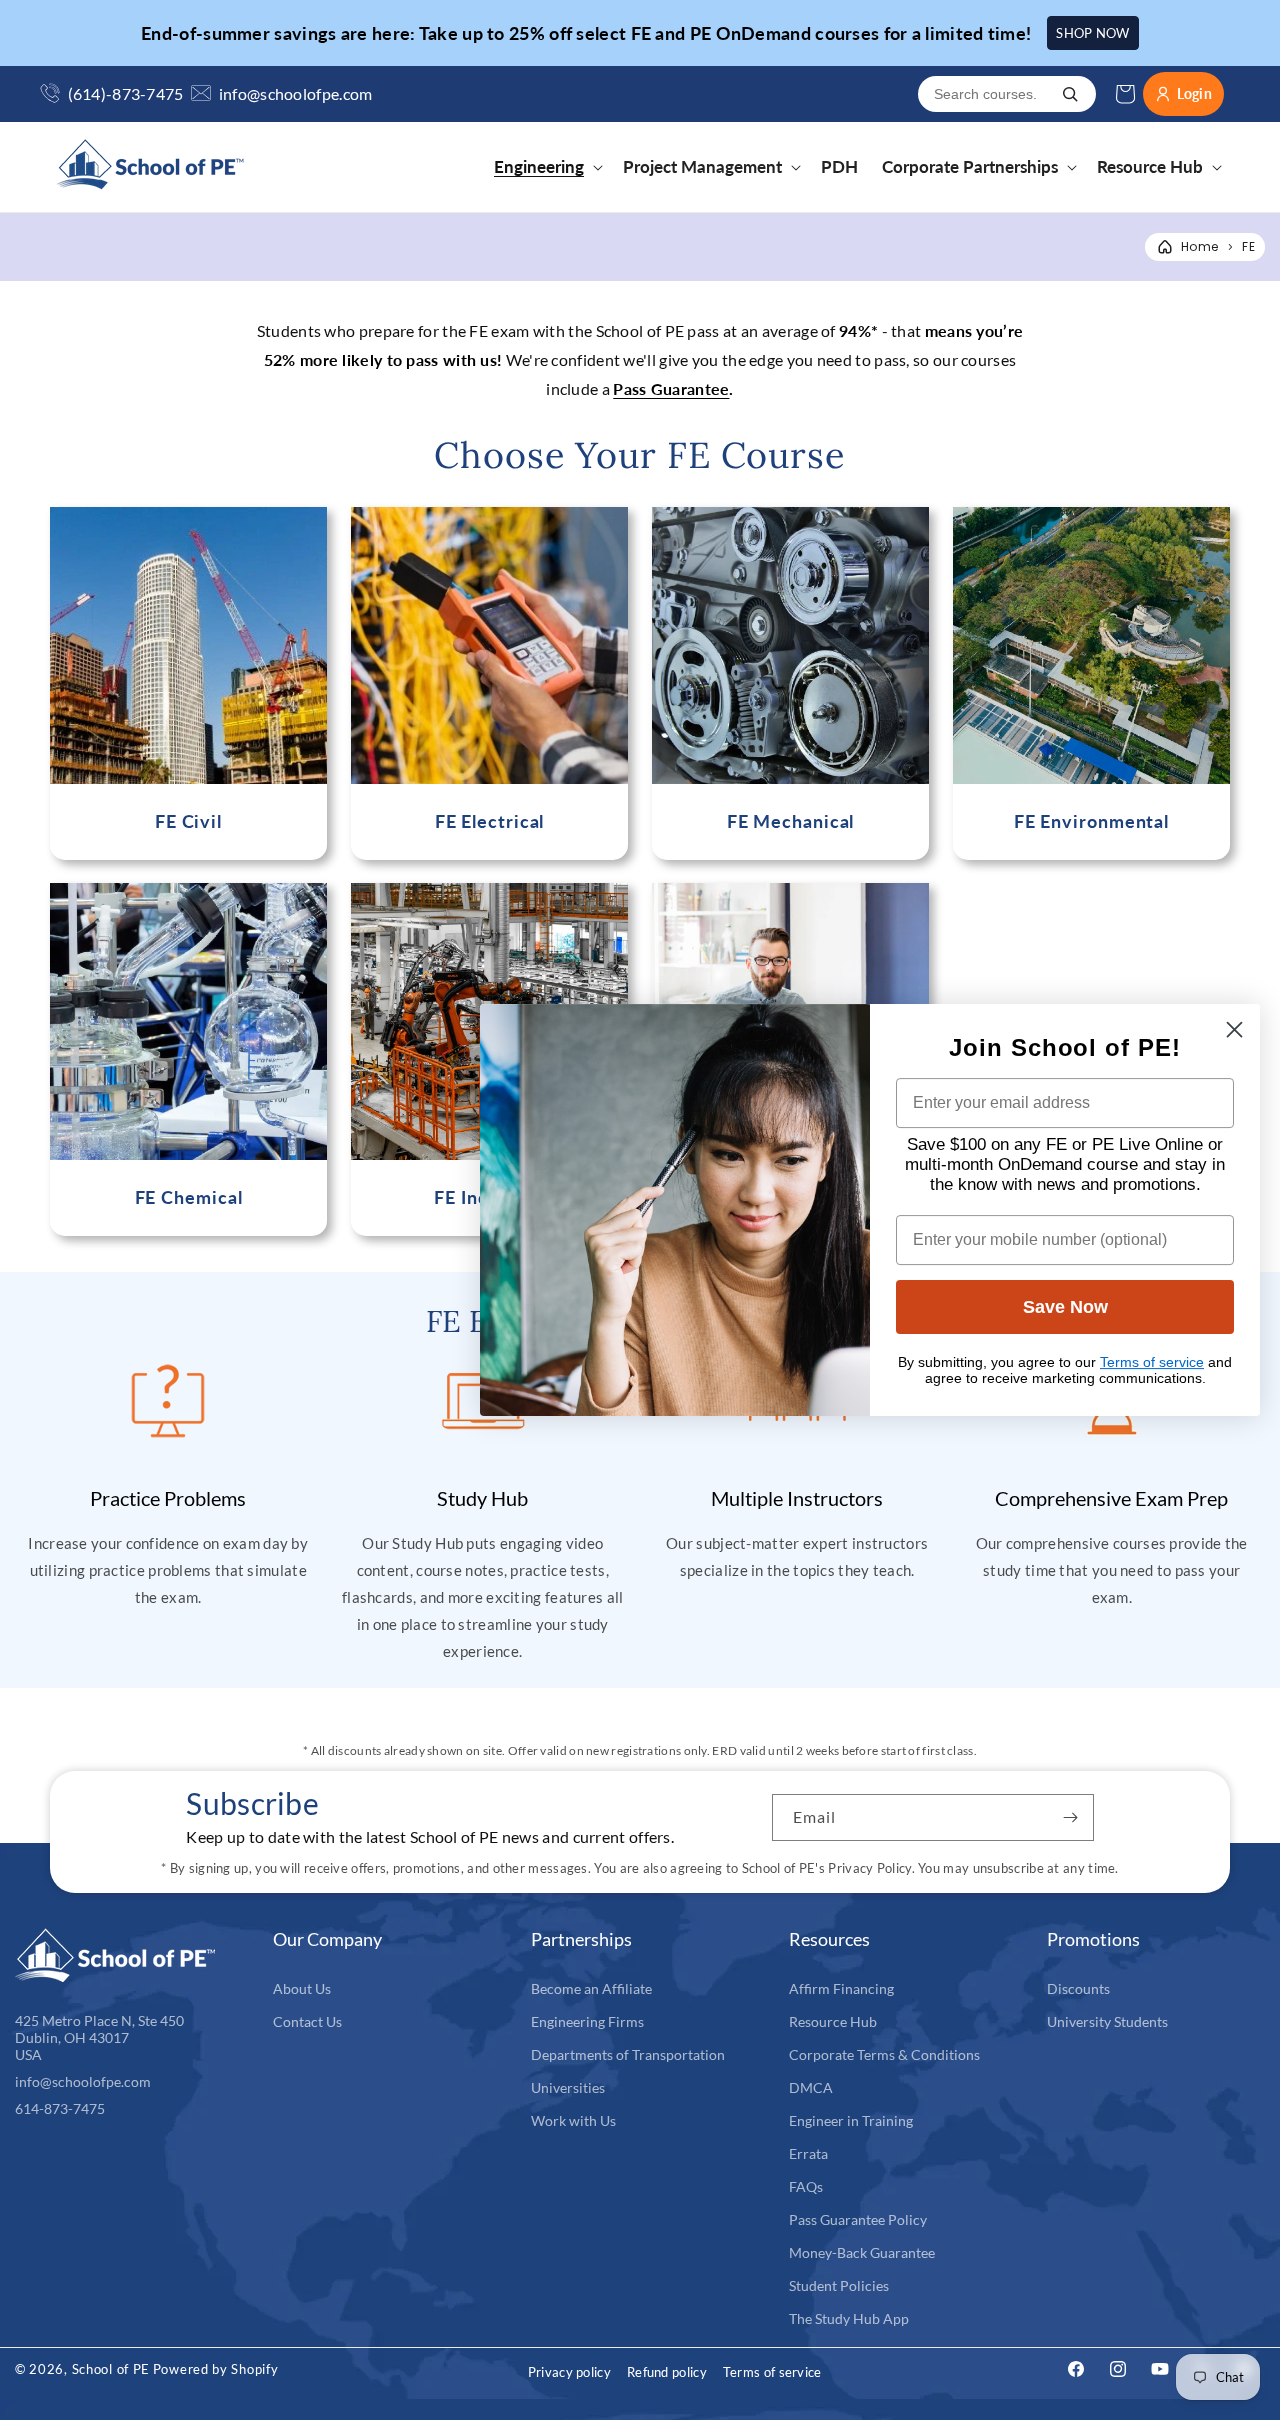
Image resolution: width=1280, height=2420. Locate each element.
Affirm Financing (841, 1988)
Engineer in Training (851, 2120)
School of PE (111, 2369)
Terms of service (772, 2372)
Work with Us (573, 2120)
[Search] (1070, 94)
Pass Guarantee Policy (858, 2219)
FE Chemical (189, 1197)
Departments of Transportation (628, 2054)
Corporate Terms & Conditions (884, 2054)
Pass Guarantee (671, 388)
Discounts (1078, 1988)
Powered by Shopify (216, 2369)
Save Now (1065, 1307)
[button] (546, 167)
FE (1248, 246)
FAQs (806, 2186)
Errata (808, 2153)
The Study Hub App (849, 2318)
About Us (302, 1988)
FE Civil (188, 821)
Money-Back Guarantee (862, 2252)
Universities (568, 2087)
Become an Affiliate (591, 1988)
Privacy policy (569, 2372)
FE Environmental (1091, 821)
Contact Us (307, 2021)
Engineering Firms (587, 2021)
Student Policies (839, 2285)
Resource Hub (833, 2021)
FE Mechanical (791, 821)
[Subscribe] (1071, 1817)
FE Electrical (490, 821)
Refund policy (667, 2372)
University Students (1107, 2021)
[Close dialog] (1234, 1029)
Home (1199, 246)
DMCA (811, 2087)
